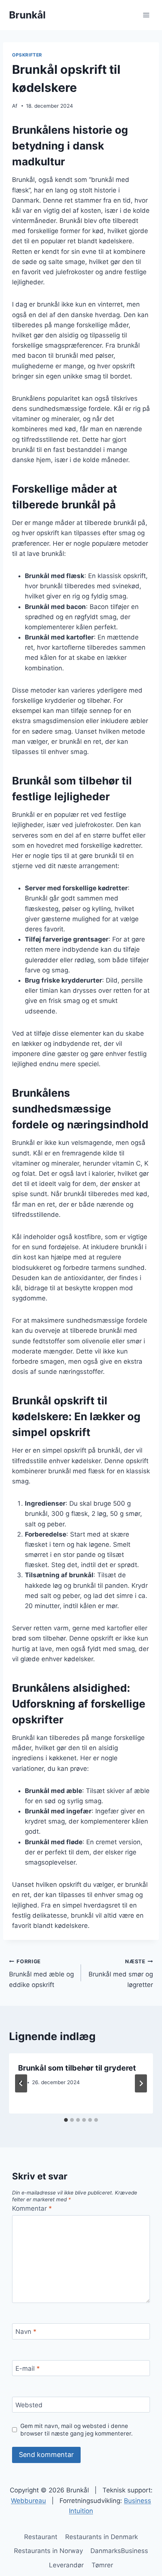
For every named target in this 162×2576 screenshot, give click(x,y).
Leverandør (66, 2565)
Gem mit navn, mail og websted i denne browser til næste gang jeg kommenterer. (76, 2430)
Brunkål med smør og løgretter (121, 1973)
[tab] (66, 2120)
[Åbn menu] (146, 15)
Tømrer (102, 2565)
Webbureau (28, 2501)
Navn (26, 2332)
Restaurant (41, 2537)
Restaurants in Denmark (102, 2537)
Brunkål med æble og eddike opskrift (41, 1973)
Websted (29, 2405)
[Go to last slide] (21, 2083)
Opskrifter (27, 55)
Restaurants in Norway (48, 2551)
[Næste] (141, 2083)
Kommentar (32, 2208)
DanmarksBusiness (119, 2551)
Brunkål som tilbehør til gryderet (77, 2068)
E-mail (28, 2368)
